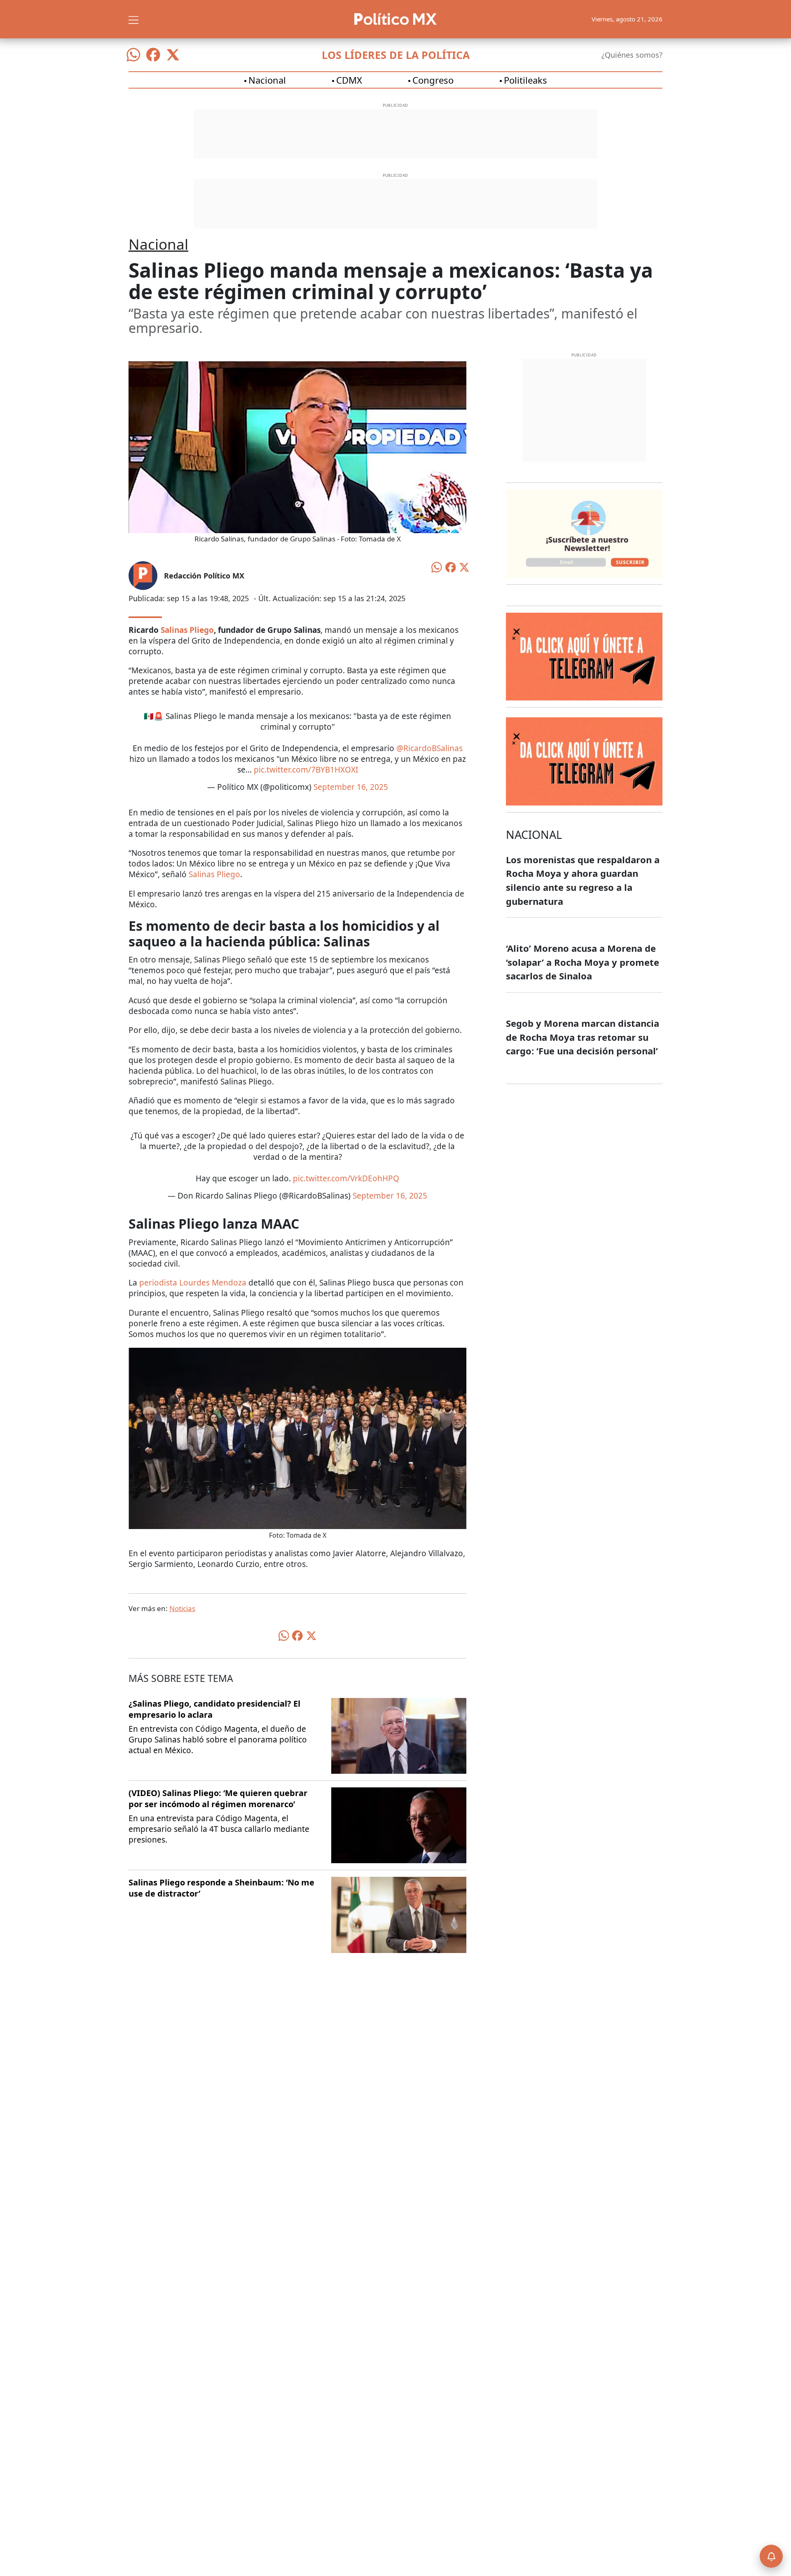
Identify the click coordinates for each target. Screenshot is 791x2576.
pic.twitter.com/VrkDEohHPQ (346, 1178)
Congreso (433, 80)
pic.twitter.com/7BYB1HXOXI (306, 770)
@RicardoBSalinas (429, 748)
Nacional (267, 80)
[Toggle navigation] (133, 19)
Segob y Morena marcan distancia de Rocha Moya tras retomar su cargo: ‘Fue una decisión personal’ (583, 1037)
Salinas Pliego (214, 874)
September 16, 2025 (351, 787)
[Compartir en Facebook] (451, 567)
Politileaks (525, 80)
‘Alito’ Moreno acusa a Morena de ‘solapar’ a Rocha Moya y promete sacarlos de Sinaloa (583, 962)
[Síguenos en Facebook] (153, 55)
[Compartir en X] (464, 567)
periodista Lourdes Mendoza (193, 1283)
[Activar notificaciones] (771, 2556)
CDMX (349, 80)
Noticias (182, 1608)
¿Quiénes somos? (632, 55)
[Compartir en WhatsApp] (437, 567)
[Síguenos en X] (173, 55)
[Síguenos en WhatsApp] (133, 55)
